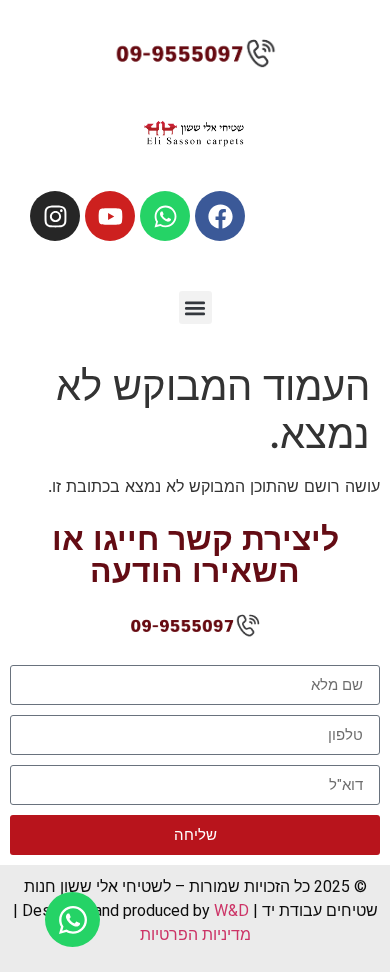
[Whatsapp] (165, 216)
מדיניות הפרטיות (195, 934)
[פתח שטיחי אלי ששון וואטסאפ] (72, 919)
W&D (229, 910)
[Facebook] (220, 216)
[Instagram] (55, 216)
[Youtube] (110, 216)
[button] (195, 307)
